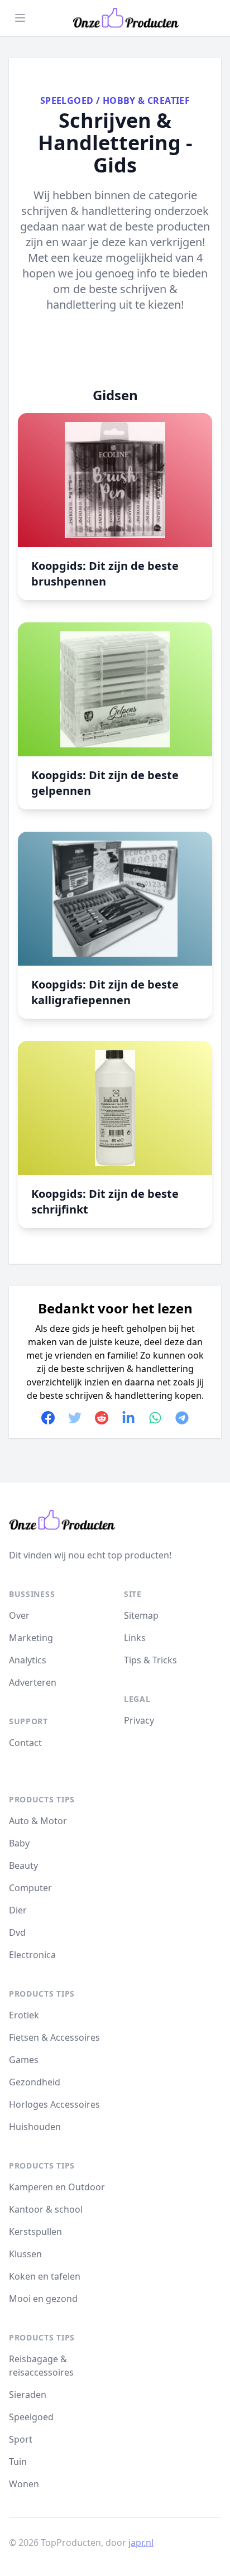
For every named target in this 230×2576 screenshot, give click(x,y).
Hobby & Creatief (146, 100)
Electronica (32, 1955)
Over (19, 1615)
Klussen (25, 2254)
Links (135, 1638)
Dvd (17, 1932)
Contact (25, 1743)
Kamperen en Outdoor (57, 2187)
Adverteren (33, 1682)
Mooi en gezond (43, 2299)
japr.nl (141, 2543)
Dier (18, 1910)
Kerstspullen (35, 2232)
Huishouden (35, 2127)
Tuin (18, 2462)
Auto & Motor (38, 1821)
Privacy (139, 1720)
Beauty (23, 1865)
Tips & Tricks (150, 1660)
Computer (30, 1888)
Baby (19, 1843)
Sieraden (28, 2395)
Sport (21, 2439)
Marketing (31, 1638)
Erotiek (24, 2015)
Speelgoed (67, 100)
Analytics (28, 1660)
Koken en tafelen (45, 2276)
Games (24, 2060)
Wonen (24, 2484)
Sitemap (141, 1615)
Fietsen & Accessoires (54, 2037)
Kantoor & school (46, 2209)
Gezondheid (35, 2082)
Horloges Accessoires (54, 2104)
